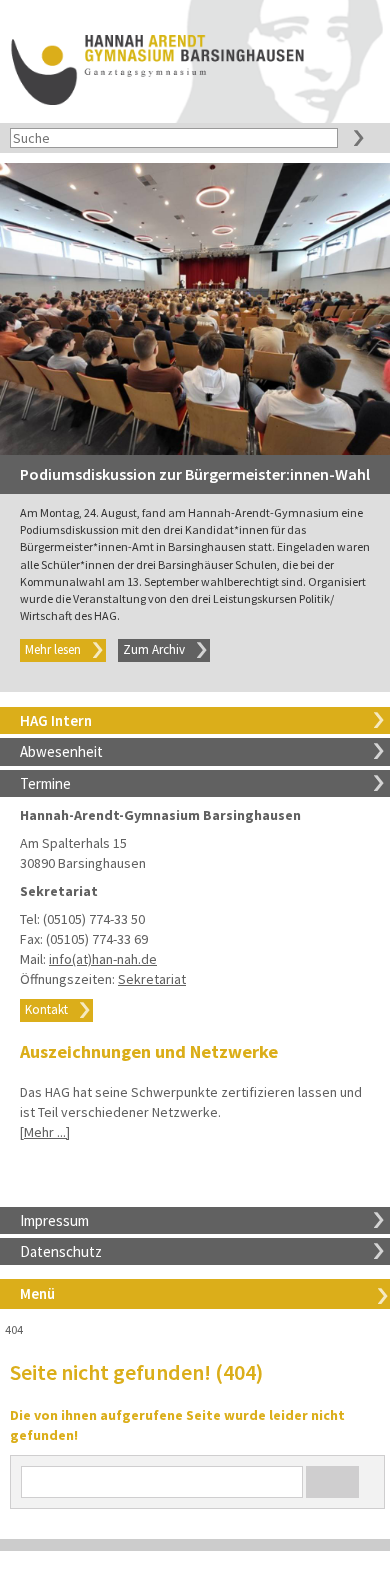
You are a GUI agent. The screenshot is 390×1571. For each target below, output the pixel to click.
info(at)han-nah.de (103, 959)
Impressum (54, 1220)
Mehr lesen (53, 649)
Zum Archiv (154, 649)
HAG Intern (56, 720)
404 (14, 1329)
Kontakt (46, 1009)
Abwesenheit (61, 751)
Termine (45, 783)
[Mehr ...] (45, 1132)
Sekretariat (152, 979)
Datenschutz (61, 1251)
